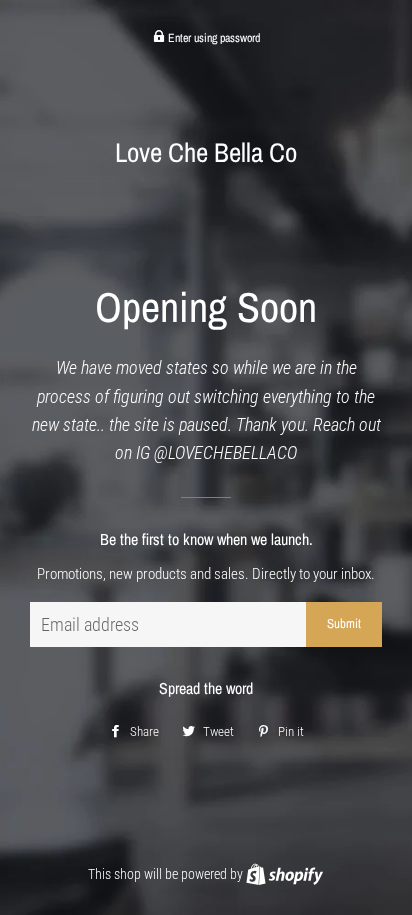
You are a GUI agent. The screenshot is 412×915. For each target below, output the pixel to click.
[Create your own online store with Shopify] (284, 874)
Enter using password (212, 38)
